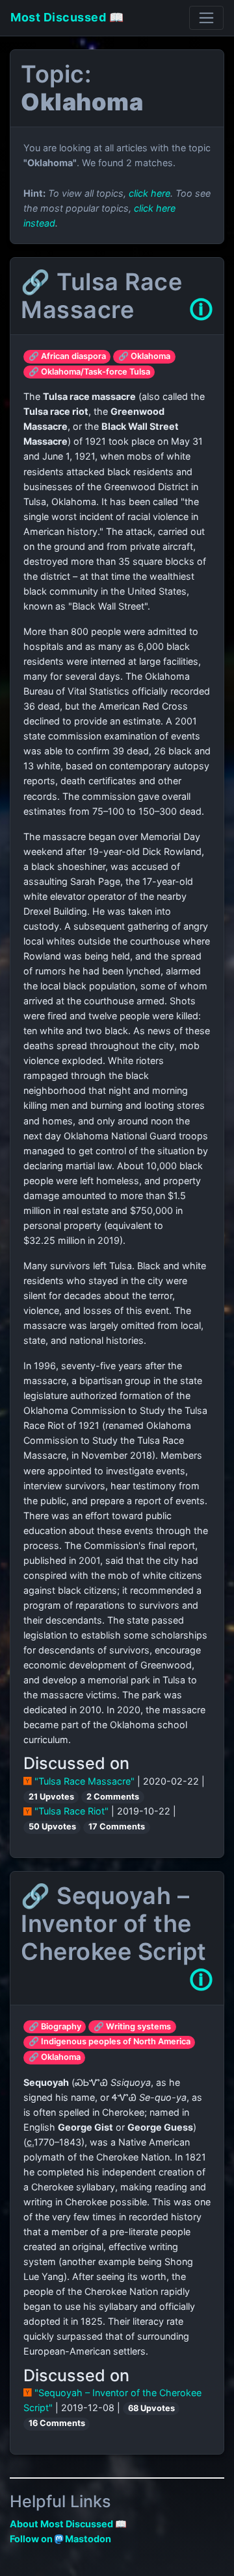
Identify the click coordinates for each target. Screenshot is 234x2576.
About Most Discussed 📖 (68, 2524)
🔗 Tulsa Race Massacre (101, 296)
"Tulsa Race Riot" (71, 1811)
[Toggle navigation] (206, 18)
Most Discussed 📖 (67, 17)
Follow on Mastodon (60, 2539)
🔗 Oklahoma (144, 356)
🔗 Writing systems (132, 2026)
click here (149, 193)
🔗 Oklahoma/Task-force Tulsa (89, 372)
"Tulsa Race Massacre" (84, 1781)
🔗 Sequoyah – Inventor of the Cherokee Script (114, 1924)
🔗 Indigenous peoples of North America (110, 2041)
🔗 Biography (55, 2026)
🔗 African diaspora (67, 356)
